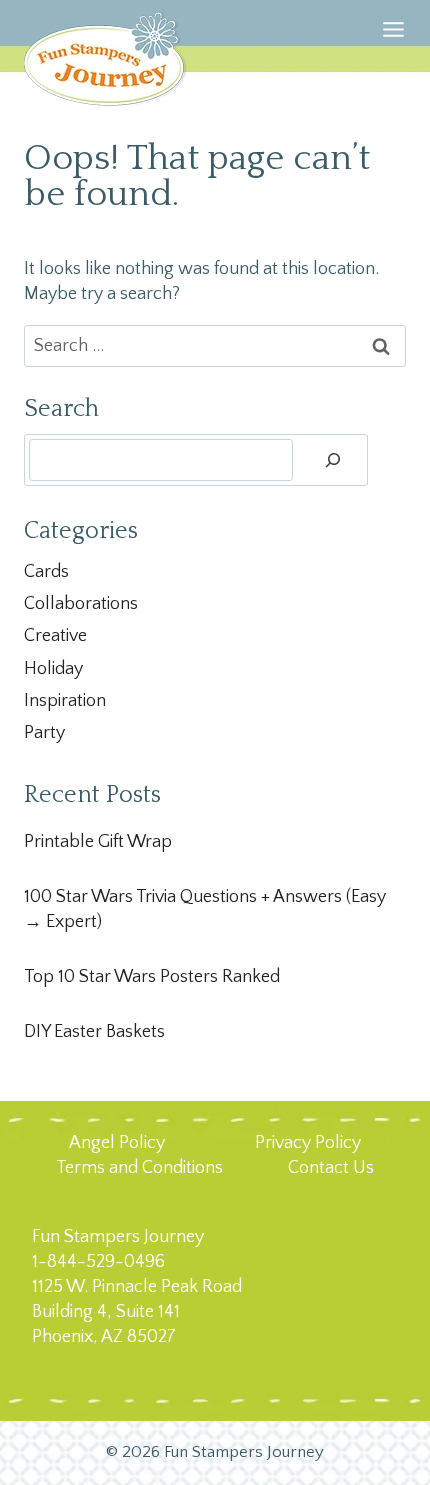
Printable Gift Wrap (98, 842)
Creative (55, 636)
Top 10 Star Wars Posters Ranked (152, 977)
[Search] (333, 460)
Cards (46, 572)
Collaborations (81, 604)
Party (44, 733)
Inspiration (65, 701)
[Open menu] (393, 54)
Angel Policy (117, 1143)
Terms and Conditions (139, 1168)
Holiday (53, 669)
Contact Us (331, 1168)
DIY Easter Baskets (94, 1032)
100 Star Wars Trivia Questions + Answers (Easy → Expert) (205, 909)
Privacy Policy (308, 1143)
